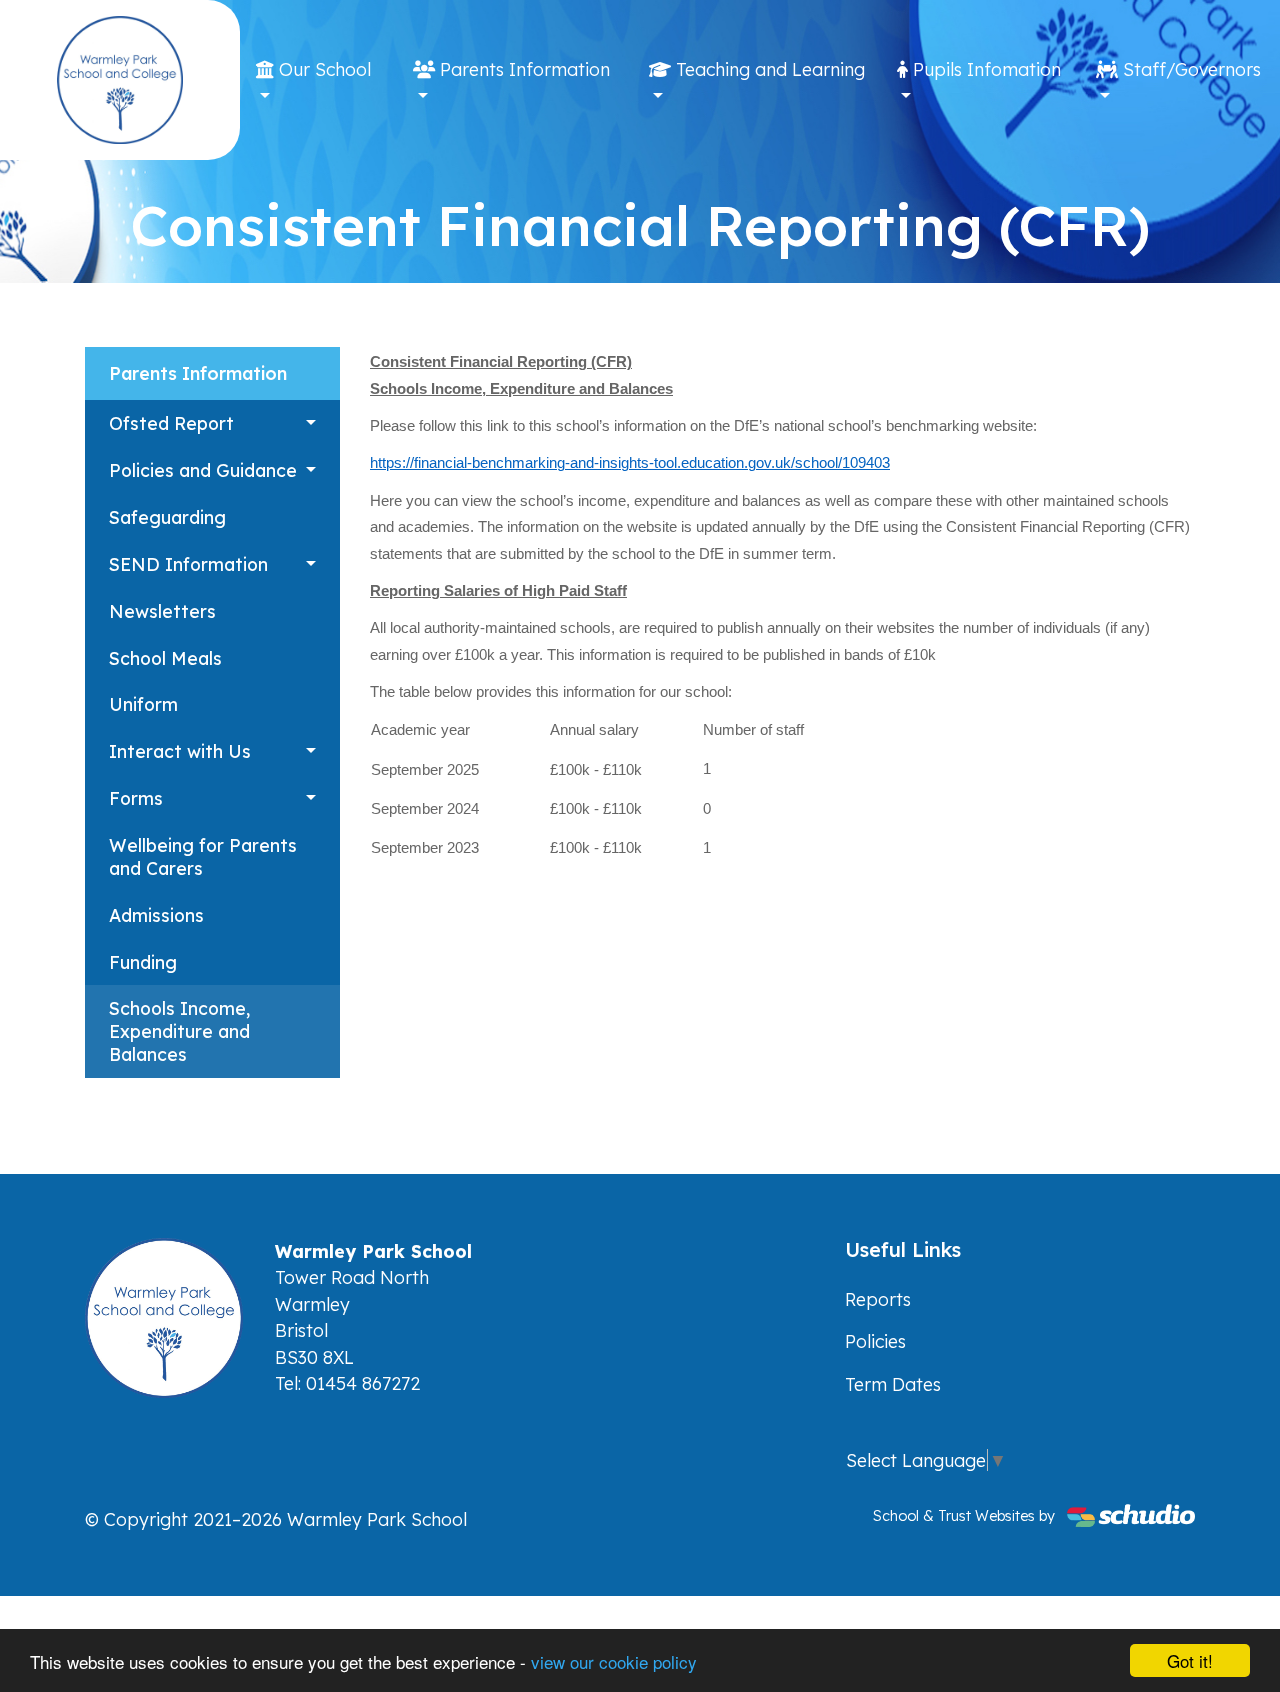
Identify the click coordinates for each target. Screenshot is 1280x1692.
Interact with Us (180, 751)
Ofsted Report (171, 423)
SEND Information (188, 564)
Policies (875, 1341)
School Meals (165, 658)
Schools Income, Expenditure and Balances (179, 1031)
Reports (878, 1299)
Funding (143, 962)
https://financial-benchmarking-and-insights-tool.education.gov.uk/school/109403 (630, 463)
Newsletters (162, 611)
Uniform (143, 704)
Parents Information (522, 69)
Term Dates (893, 1384)
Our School (322, 69)
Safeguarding (167, 517)
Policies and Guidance (203, 470)
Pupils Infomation (984, 69)
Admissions (156, 915)
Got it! (1190, 1660)
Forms (136, 798)
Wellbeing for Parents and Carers (203, 856)
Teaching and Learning (768, 69)
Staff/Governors (1189, 69)
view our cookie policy (614, 1661)
